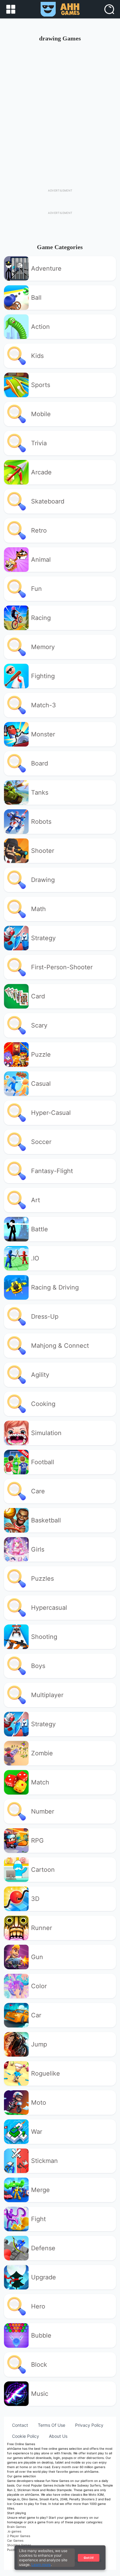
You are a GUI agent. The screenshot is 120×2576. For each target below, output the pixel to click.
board (40, 763)
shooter (43, 851)
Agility (40, 1375)
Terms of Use (52, 2425)
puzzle (41, 1054)
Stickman (44, 2161)
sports (41, 385)
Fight (38, 2219)
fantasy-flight (52, 1171)
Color (39, 1986)
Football (43, 1462)
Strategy (43, 1724)
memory (43, 647)
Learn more (41, 2565)
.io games (14, 2531)
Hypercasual (49, 1608)
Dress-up (45, 1316)
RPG (37, 1841)
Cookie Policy (26, 2436)
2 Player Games (19, 2536)
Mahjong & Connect (60, 1346)
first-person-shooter (62, 967)
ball (36, 298)
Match (40, 1782)
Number (43, 1811)
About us (58, 2436)
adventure (46, 268)
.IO (35, 1258)
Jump (39, 2044)
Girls (38, 1549)
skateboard (48, 501)
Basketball (46, 1520)
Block (39, 2365)
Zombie (42, 1753)
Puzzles (42, 1579)
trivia (39, 443)
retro (39, 530)
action (40, 327)
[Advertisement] (60, 110)
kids (37, 356)
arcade (41, 472)
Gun (37, 1957)
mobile (41, 414)
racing (41, 618)
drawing (43, 880)
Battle (40, 1229)
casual (41, 1084)
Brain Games (16, 2527)
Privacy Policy (89, 2425)
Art (36, 1200)
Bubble (41, 2335)
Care (38, 1491)
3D (35, 1899)
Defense (43, 2248)
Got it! (89, 2558)
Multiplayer (47, 1695)
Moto (39, 2103)
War (37, 2132)
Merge (40, 2190)
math (38, 909)
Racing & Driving (55, 1287)
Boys (38, 1666)
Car (36, 2015)
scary (39, 1025)
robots (41, 822)
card (38, 996)
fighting (43, 676)
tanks (40, 792)
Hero (38, 2306)
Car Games (15, 2540)
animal (41, 560)
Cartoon (43, 1870)
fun (36, 589)
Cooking (43, 1404)
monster (43, 734)
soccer (41, 1142)
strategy (43, 938)
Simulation (46, 1433)
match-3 (44, 705)
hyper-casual (51, 1113)
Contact (20, 2425)
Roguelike (46, 2073)
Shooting (44, 1637)
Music (40, 2394)
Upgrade (44, 2277)
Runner (42, 1928)
